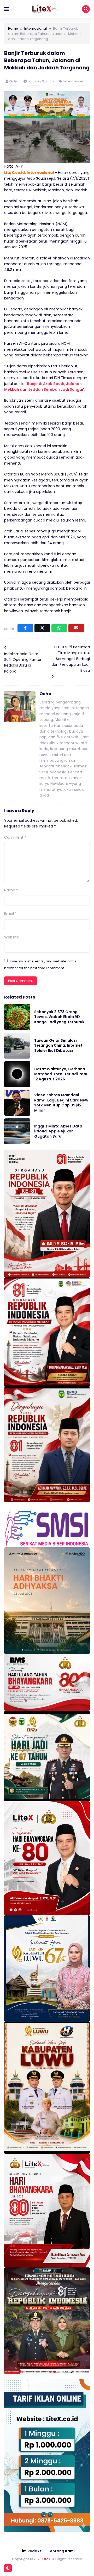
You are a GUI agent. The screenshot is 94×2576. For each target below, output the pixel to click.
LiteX (46, 2559)
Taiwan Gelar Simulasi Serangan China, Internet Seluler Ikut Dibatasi (58, 1045)
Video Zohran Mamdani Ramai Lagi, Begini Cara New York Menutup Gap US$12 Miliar (61, 1103)
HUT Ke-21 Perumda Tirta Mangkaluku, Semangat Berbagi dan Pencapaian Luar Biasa (71, 659)
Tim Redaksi (31, 2551)
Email (10, 914)
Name (11, 890)
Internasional (75, 81)
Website (12, 937)
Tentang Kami (61, 2551)
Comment (15, 837)
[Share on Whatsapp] (59, 628)
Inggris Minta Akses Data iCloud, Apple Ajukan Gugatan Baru (58, 1131)
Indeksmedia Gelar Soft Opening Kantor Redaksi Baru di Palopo (23, 663)
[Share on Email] (76, 628)
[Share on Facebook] (25, 628)
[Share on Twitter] (42, 628)
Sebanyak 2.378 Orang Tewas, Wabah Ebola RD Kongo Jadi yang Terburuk (59, 1017)
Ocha (14, 81)
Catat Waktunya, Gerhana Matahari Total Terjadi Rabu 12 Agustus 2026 (61, 1074)
